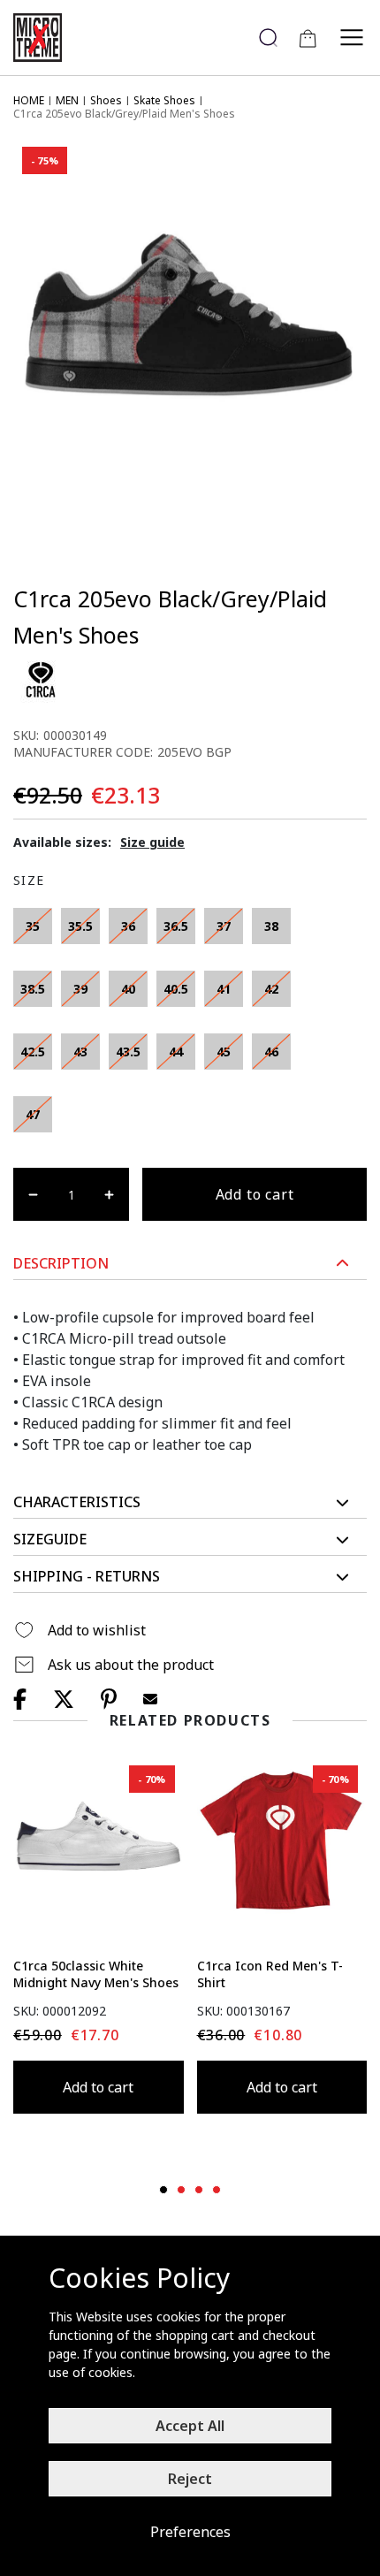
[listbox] (159, 1025)
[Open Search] (268, 38)
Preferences (190, 2532)
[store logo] (44, 38)
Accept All (190, 2426)
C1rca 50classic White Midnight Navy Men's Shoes (96, 1974)
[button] (190, 1264)
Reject (190, 2479)
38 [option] (271, 926)
